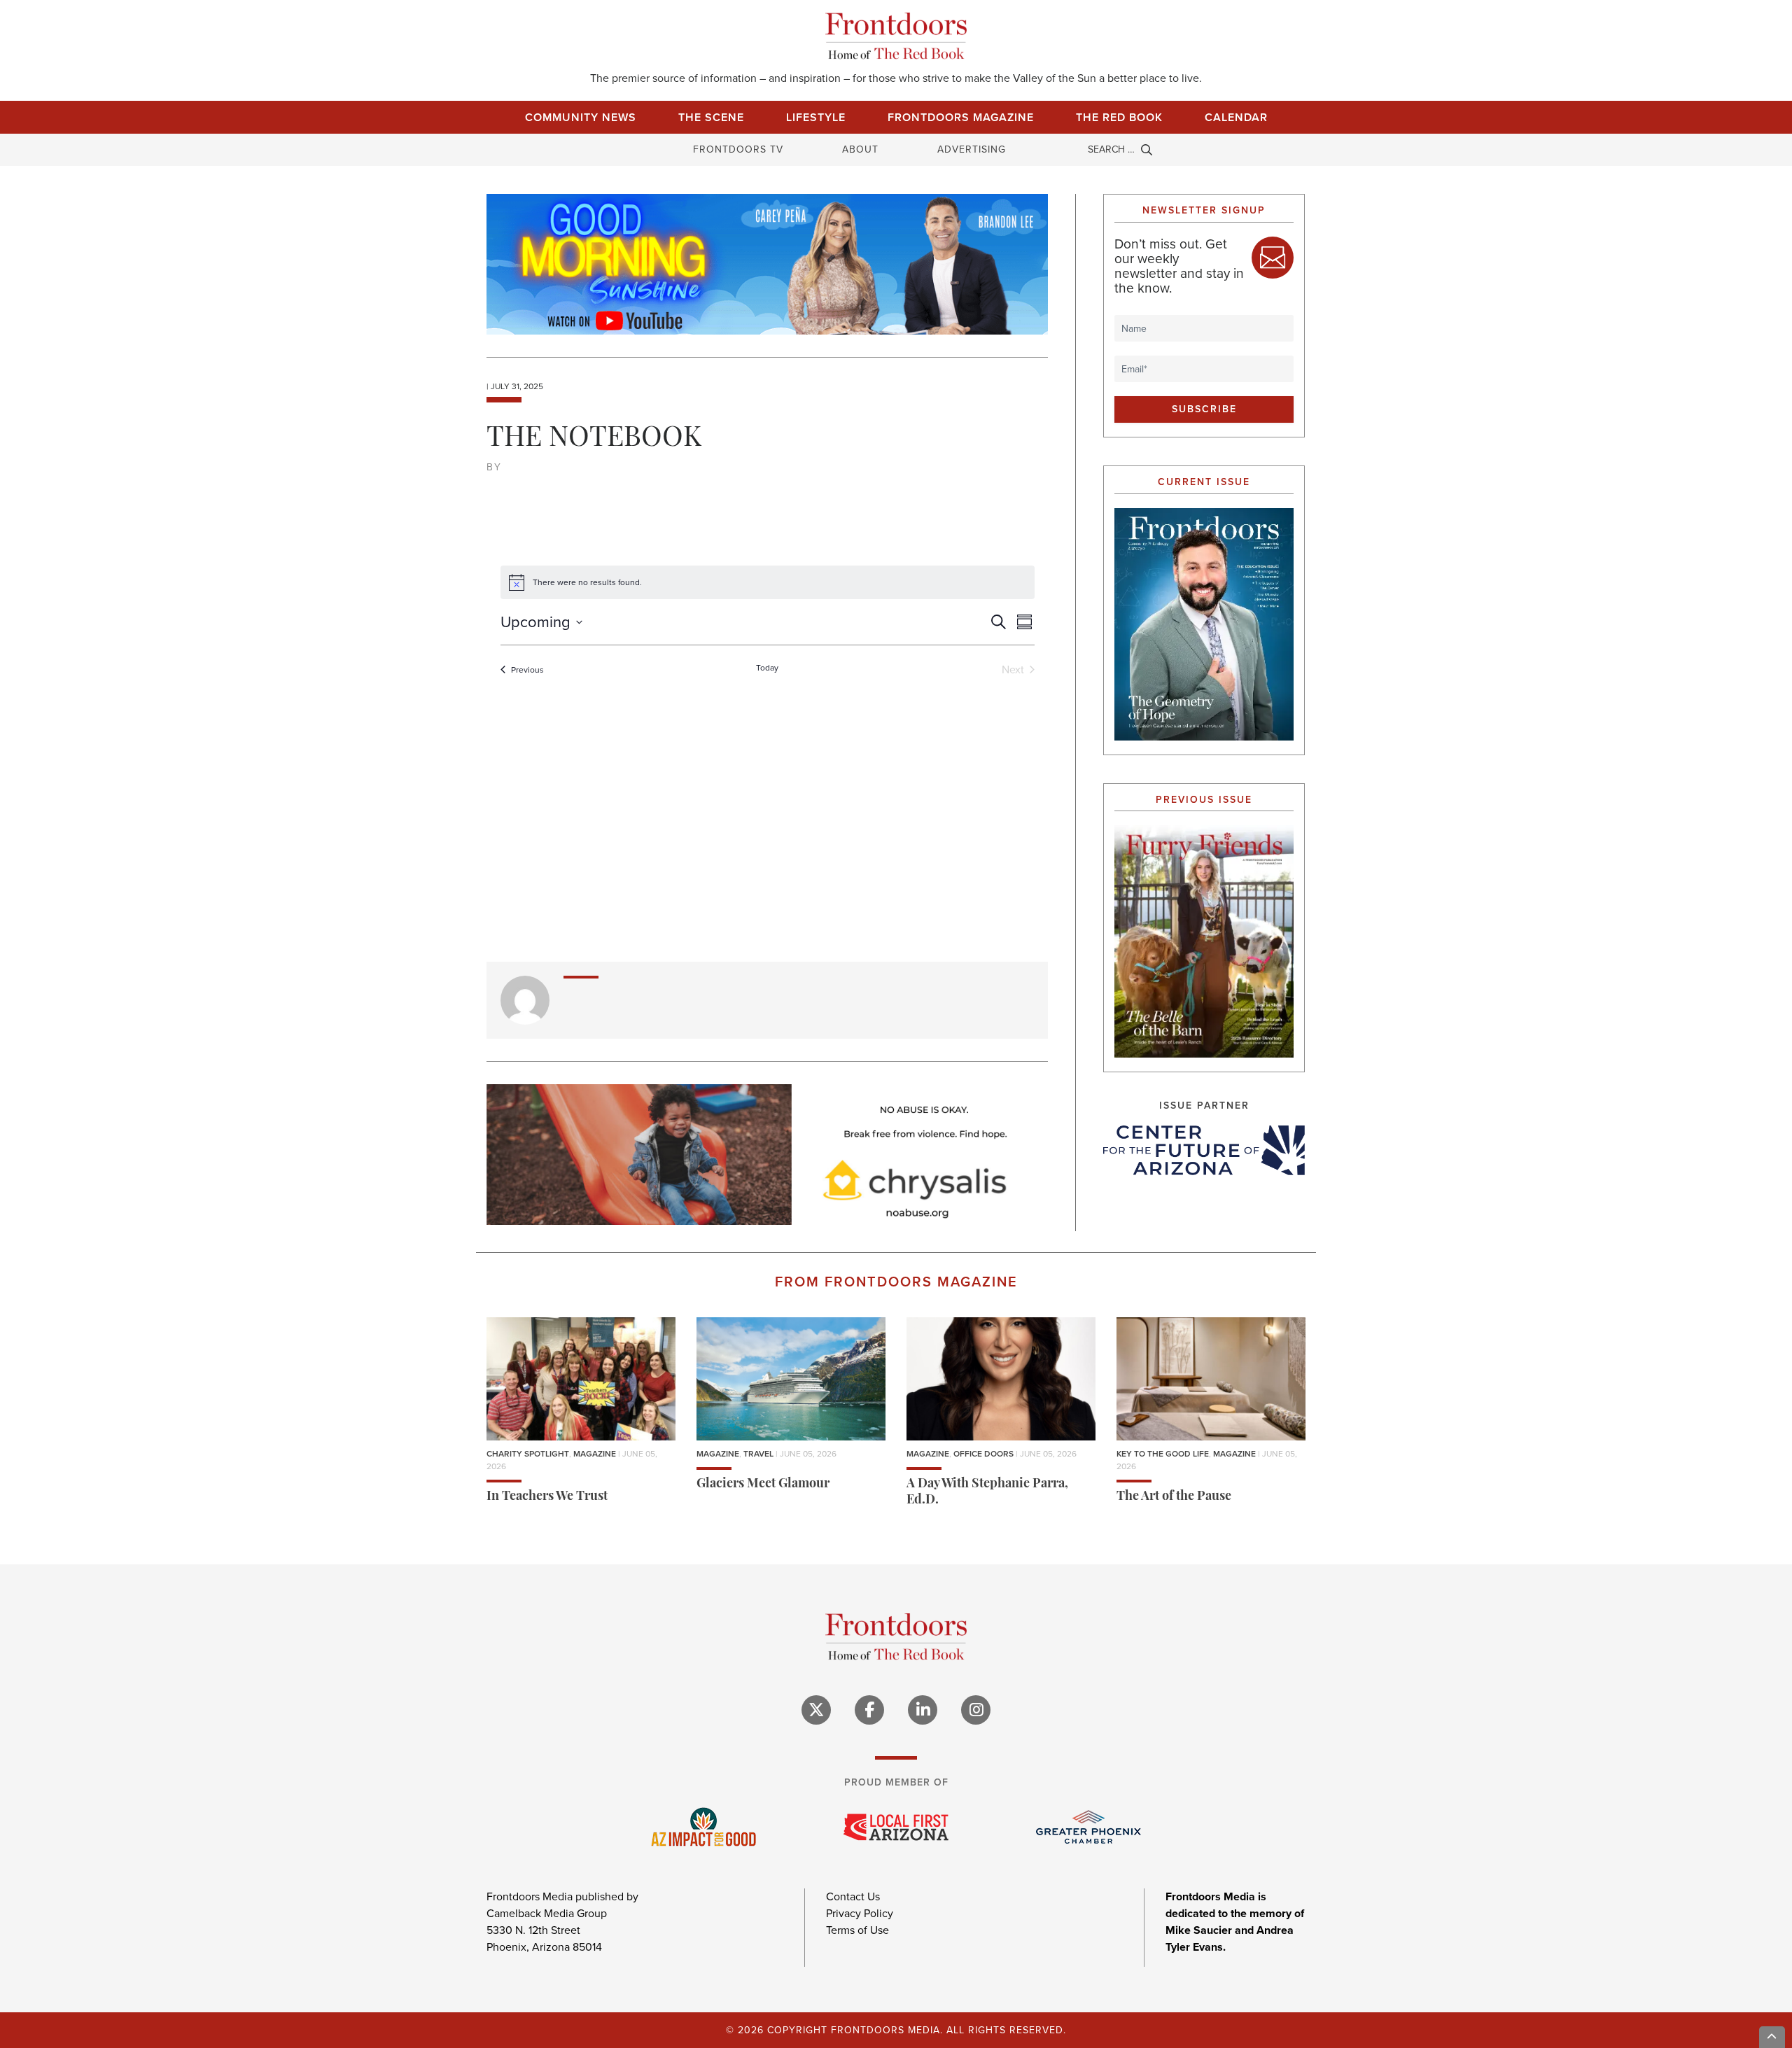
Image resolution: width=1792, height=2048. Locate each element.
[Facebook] (869, 1710)
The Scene (711, 117)
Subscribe (1204, 409)
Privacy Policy (860, 1913)
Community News (581, 117)
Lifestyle (816, 117)
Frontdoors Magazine (961, 117)
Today (767, 668)
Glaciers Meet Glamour (763, 1485)
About (860, 149)
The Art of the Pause (1174, 1497)
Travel (758, 1454)
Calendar (1236, 117)
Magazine (595, 1454)
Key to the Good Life (1163, 1454)
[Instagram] (976, 1710)
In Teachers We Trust (547, 1497)
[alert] (768, 582)
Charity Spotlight (528, 1454)
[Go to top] (1772, 2037)
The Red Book (1119, 117)
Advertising (972, 149)
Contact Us (853, 1896)
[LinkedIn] (923, 1710)
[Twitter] (816, 1710)
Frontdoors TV (738, 149)
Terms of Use (857, 1930)
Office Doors (983, 1454)
